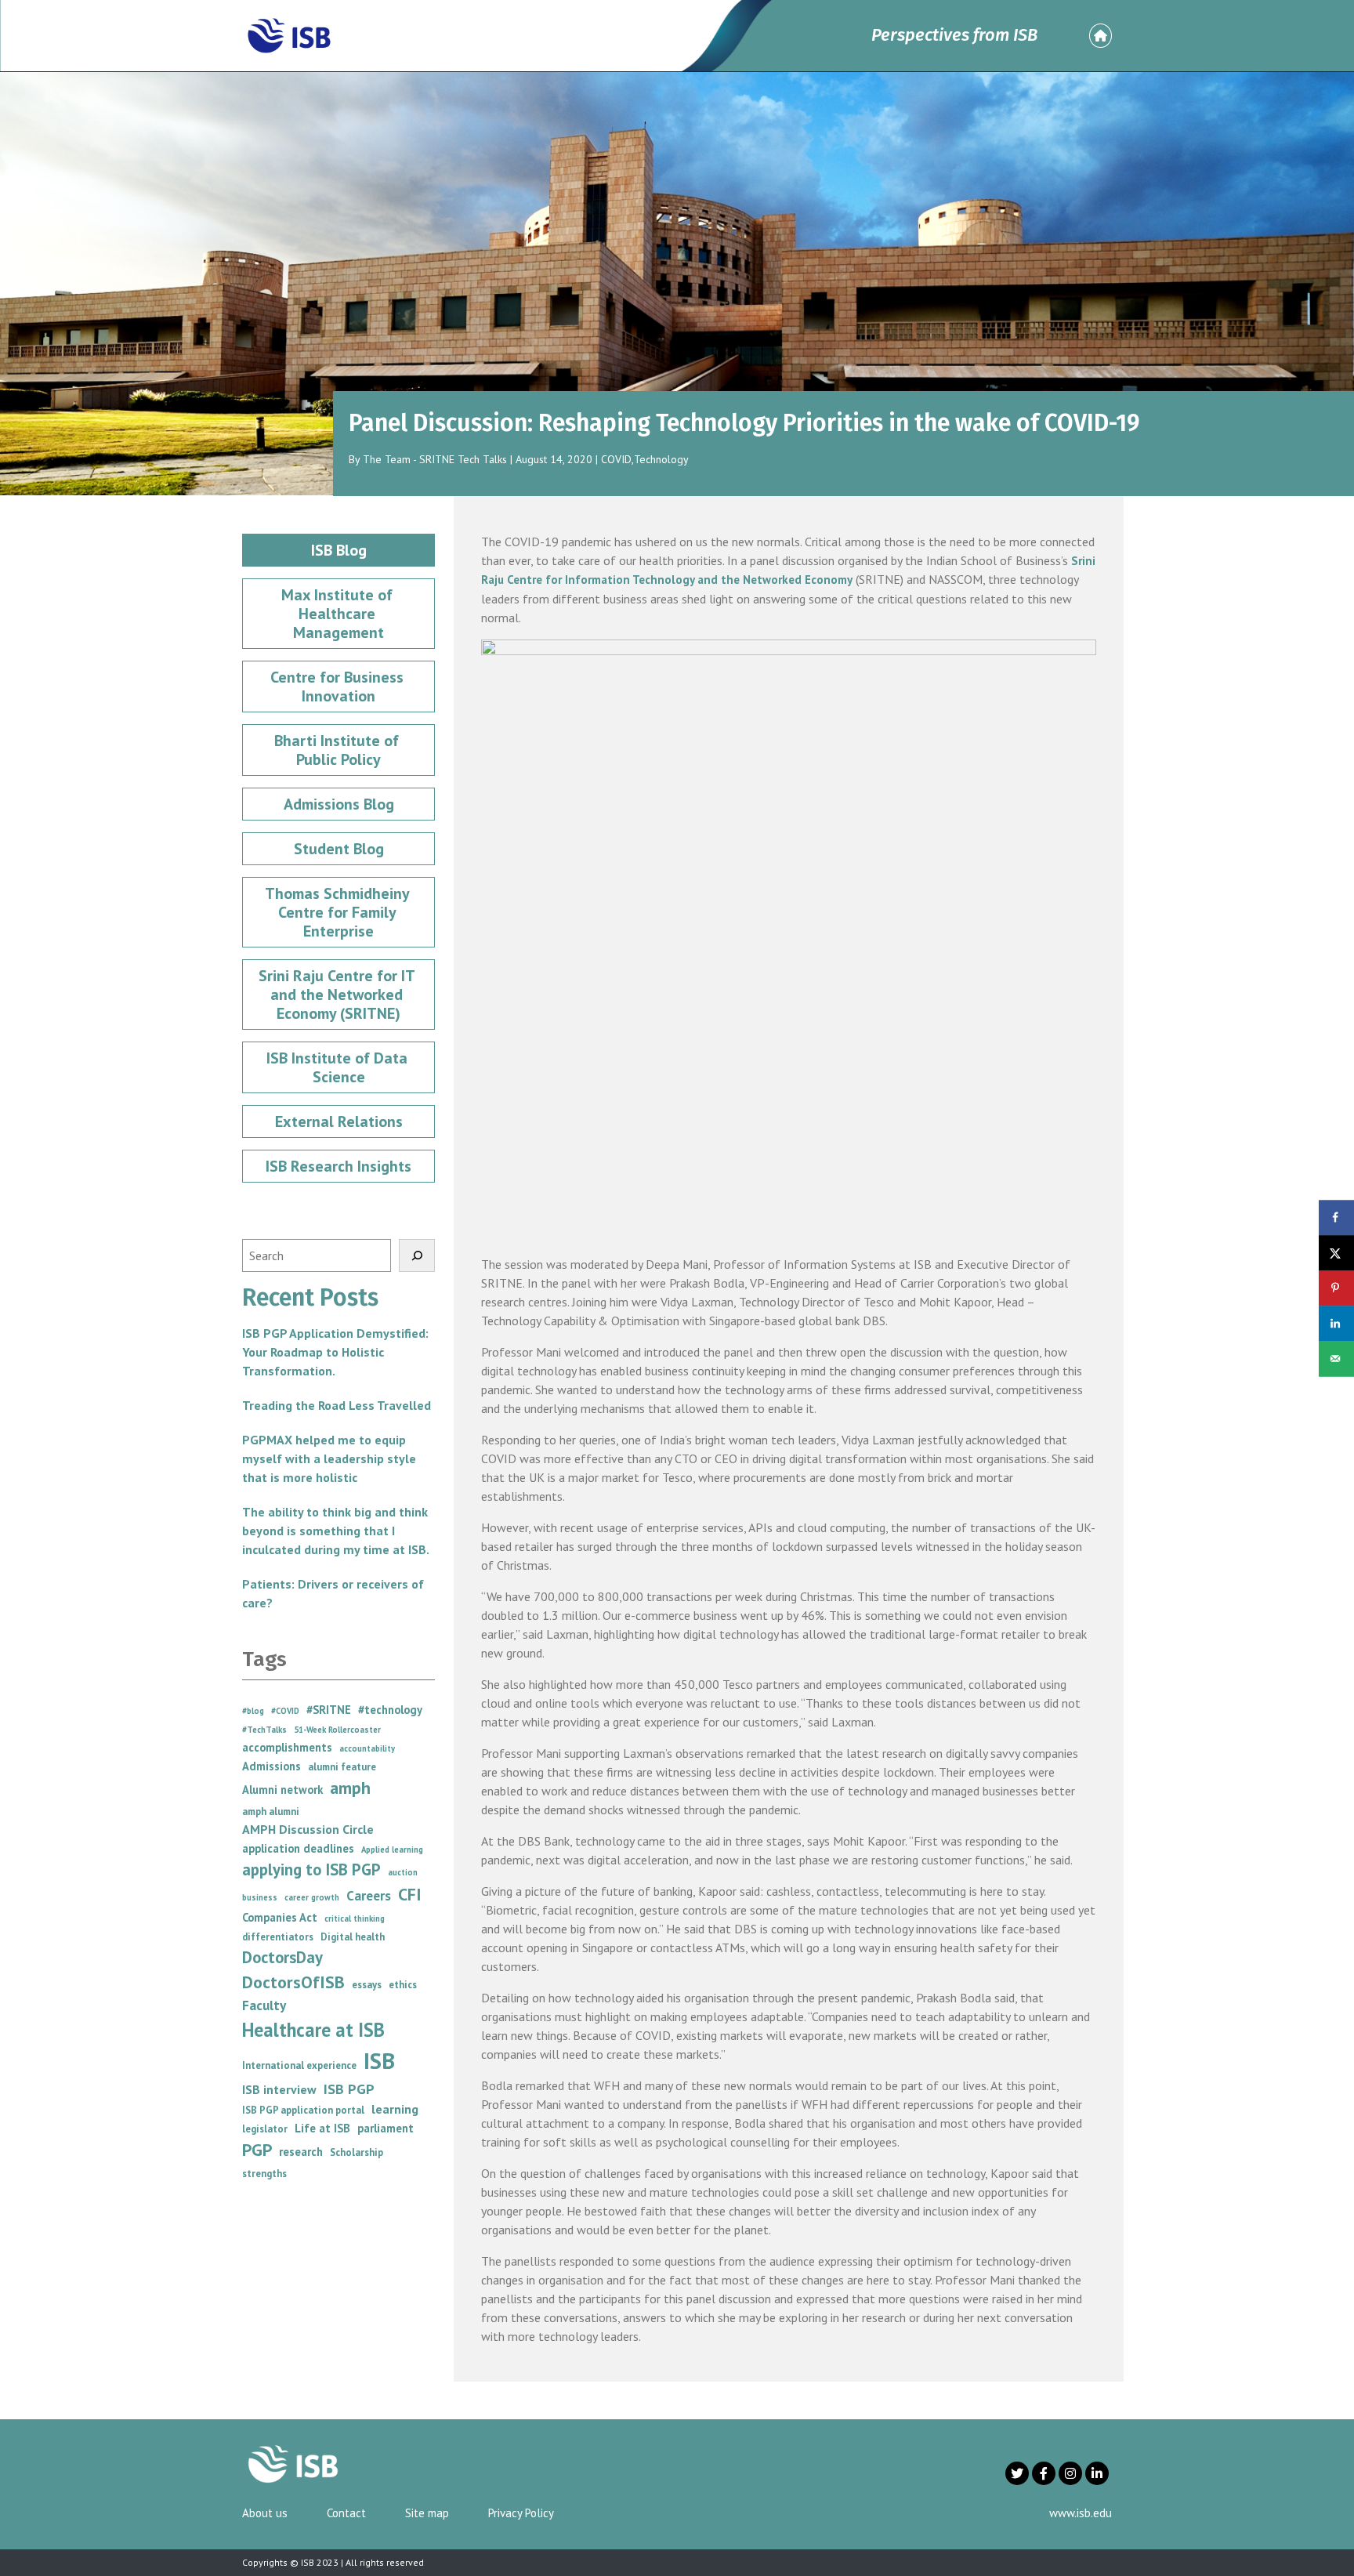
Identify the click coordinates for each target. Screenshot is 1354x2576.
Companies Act (280, 1917)
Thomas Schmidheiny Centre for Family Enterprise (339, 912)
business (260, 1897)
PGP (257, 2150)
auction (403, 1872)
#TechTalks (264, 1730)
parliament (386, 2128)
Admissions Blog (339, 804)
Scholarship (357, 2152)
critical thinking (355, 1918)
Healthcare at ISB (313, 2030)
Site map (427, 2513)
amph (350, 1788)
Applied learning (392, 1850)
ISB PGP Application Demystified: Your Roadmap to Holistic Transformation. (335, 1352)
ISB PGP (349, 2089)
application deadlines (298, 1848)
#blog (253, 1711)
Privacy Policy (521, 2513)
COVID (616, 459)
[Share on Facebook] (1336, 1217)
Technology (661, 459)
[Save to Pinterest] (1336, 1288)
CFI (410, 1894)
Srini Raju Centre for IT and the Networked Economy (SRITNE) (338, 995)
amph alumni (271, 1812)
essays (367, 1985)
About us (265, 2513)
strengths (264, 2174)
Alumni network (282, 1790)
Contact (346, 2513)
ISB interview (279, 2089)
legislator (265, 2129)
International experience (299, 2065)
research (301, 2152)
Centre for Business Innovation (339, 687)
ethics (403, 1985)
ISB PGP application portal (303, 2110)
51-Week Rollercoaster (337, 1730)
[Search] (417, 1255)
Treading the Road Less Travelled (337, 1405)
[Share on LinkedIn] (1336, 1323)
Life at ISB (322, 2128)
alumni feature (342, 1767)
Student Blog (339, 849)
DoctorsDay (282, 1957)
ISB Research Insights (338, 1166)
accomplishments (287, 1747)
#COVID (285, 1711)
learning (395, 2109)
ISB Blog (339, 550)
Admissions (272, 1766)
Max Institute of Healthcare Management (339, 614)
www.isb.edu (1081, 2513)
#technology (390, 1710)
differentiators (278, 1937)
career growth (312, 1897)
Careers (369, 1895)
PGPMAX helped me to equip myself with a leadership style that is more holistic (329, 1458)
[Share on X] (1336, 1253)
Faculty (264, 2005)
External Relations (339, 1121)
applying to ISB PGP (311, 1870)
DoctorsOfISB (293, 1982)
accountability (367, 1748)
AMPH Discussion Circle (308, 1829)
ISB (379, 2060)
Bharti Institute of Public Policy (338, 750)
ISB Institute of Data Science (339, 1067)
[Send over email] (1336, 1359)
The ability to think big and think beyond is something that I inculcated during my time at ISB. (336, 1531)
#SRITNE (329, 1710)
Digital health (353, 1937)
